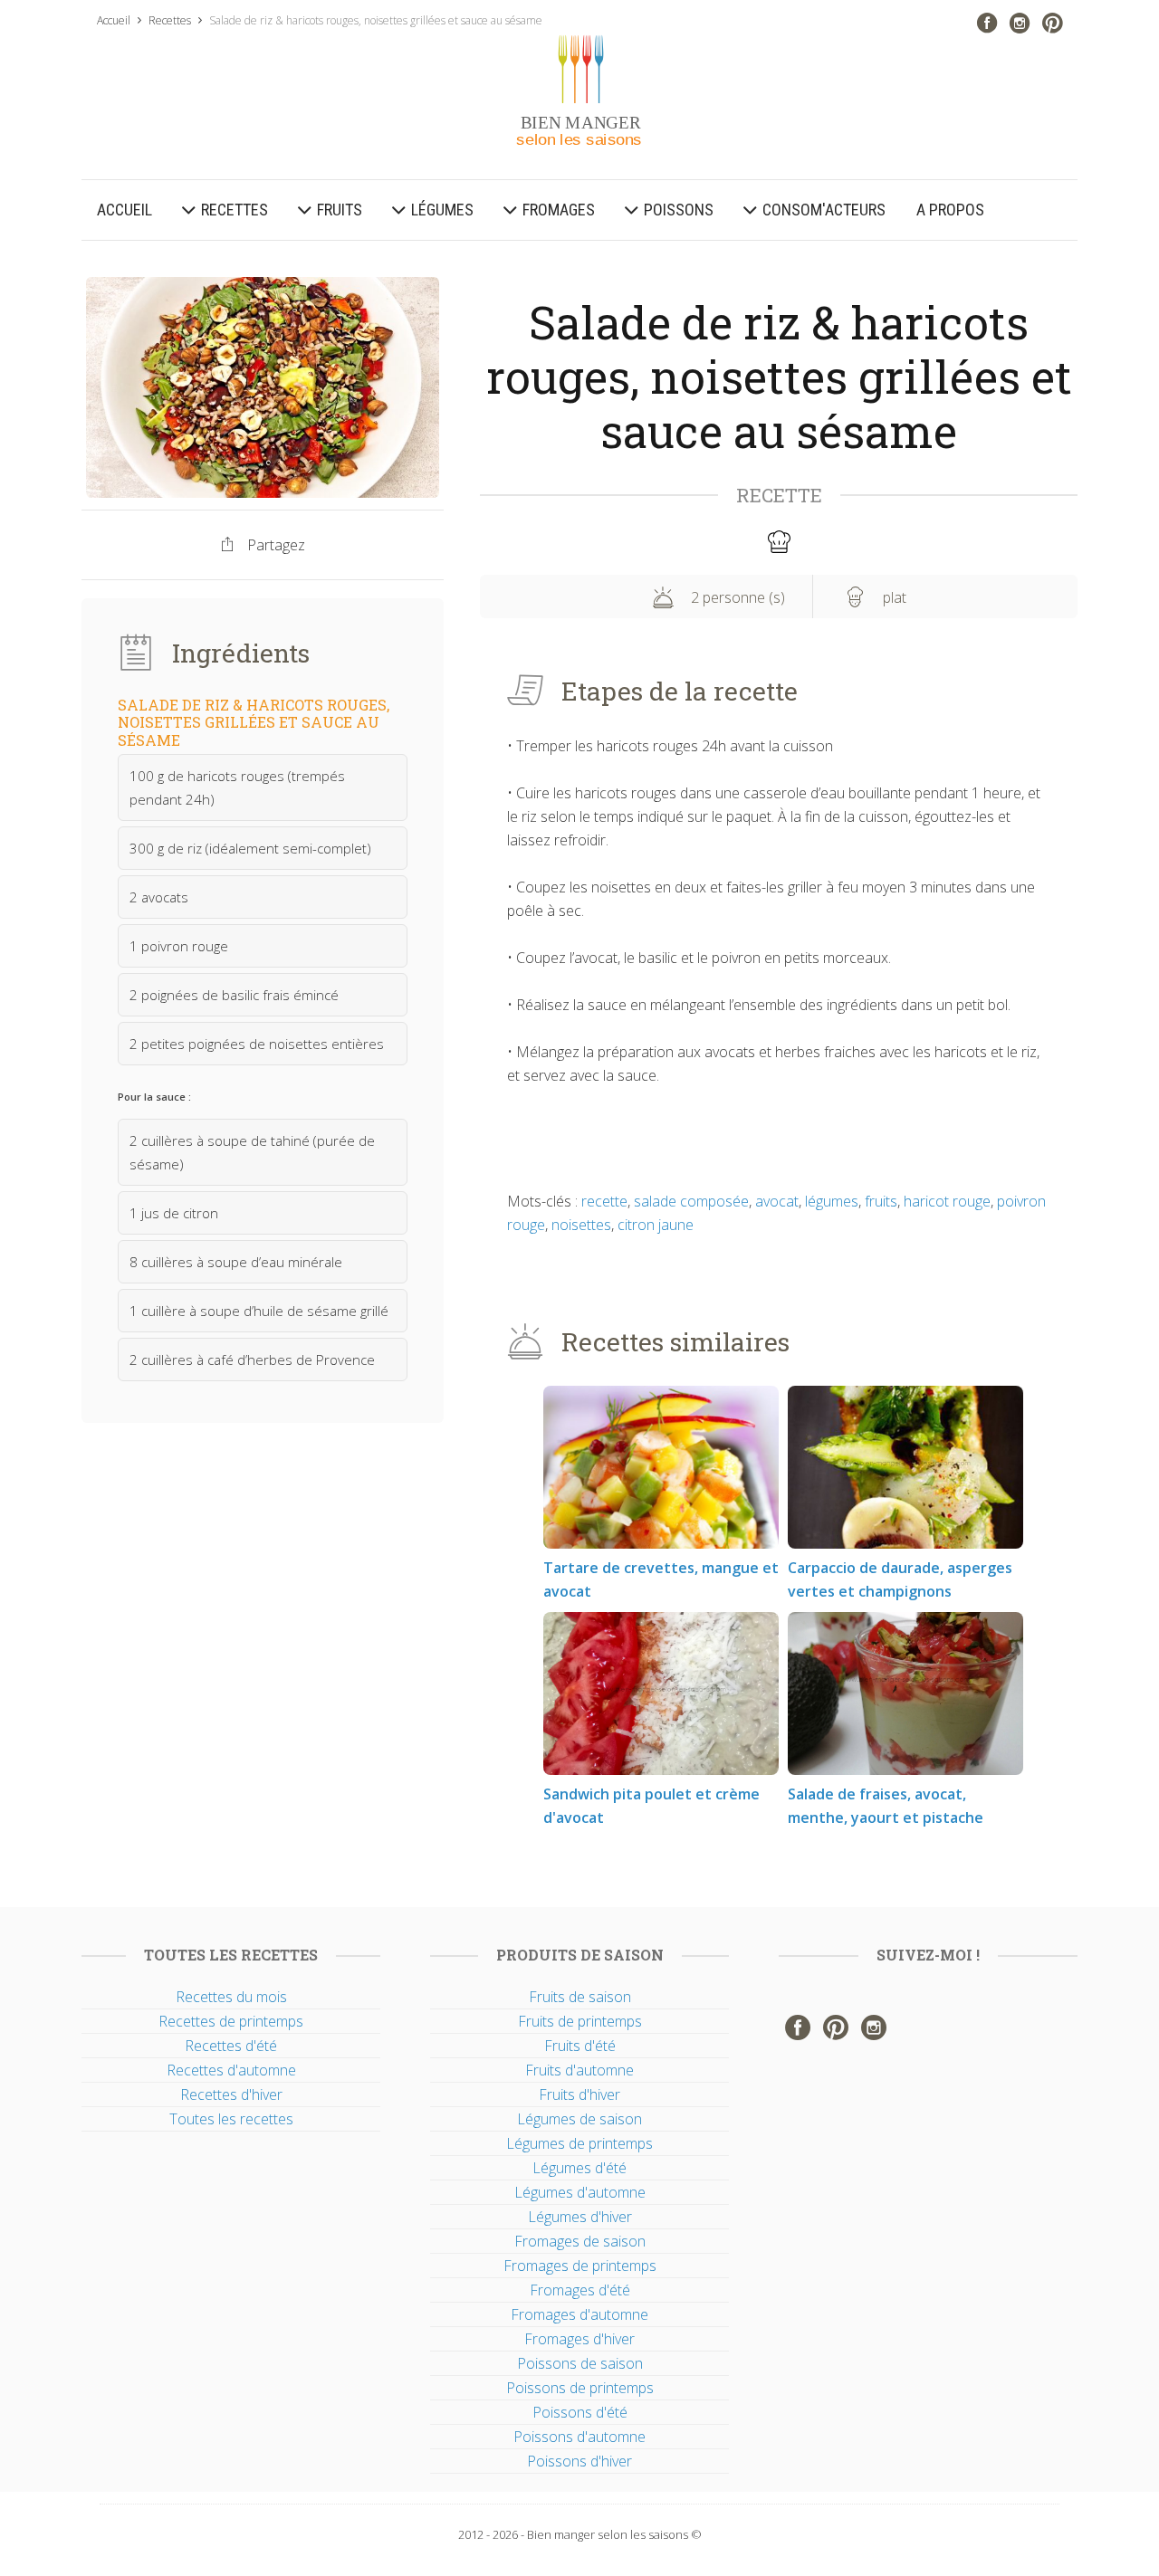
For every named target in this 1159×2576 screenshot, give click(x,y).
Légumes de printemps (579, 2143)
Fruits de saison (580, 1997)
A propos (950, 210)
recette (604, 1201)
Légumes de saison (579, 2119)
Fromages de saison (580, 2241)
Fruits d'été (580, 2046)
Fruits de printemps (580, 2021)
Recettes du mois (231, 1997)
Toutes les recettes (231, 2119)
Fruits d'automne (579, 2070)
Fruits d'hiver (579, 2094)
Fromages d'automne (579, 2314)
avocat (777, 1201)
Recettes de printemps (231, 2021)
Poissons (679, 210)
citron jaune (656, 1225)
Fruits (340, 210)
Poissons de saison (580, 2363)
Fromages (559, 210)
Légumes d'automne (580, 2192)
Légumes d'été (579, 2168)
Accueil (114, 20)
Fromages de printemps (580, 2266)
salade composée (691, 1201)
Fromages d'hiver (579, 2339)
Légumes (442, 210)
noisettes (581, 1225)
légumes (832, 1201)
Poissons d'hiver (579, 2461)
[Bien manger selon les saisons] (579, 91)
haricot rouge (947, 1201)
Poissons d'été (580, 2412)
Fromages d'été (580, 2290)
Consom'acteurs (824, 210)
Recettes (170, 20)
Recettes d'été (231, 2046)
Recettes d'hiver (231, 2094)
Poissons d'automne (579, 2437)
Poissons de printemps (580, 2388)
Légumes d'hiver (580, 2217)
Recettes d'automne (231, 2070)
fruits (881, 1201)
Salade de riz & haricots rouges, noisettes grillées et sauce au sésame (376, 20)
